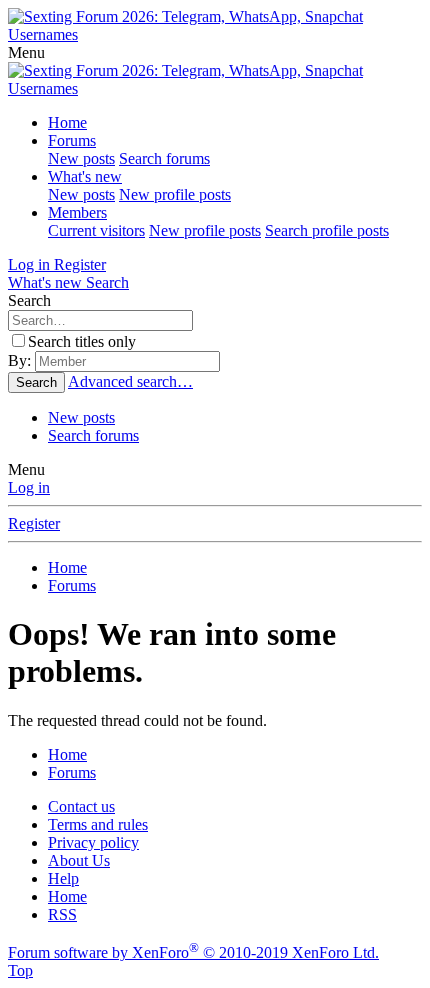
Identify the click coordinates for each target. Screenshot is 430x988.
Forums (72, 140)
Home (67, 122)
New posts (81, 158)
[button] (26, 52)
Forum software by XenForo (193, 952)
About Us (79, 860)
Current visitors (96, 230)
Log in (29, 487)
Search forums (164, 158)
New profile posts (175, 194)
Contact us (81, 806)
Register (34, 523)
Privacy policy (93, 842)
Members (77, 212)
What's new (85, 176)
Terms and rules (98, 824)
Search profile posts (327, 230)
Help (63, 878)
